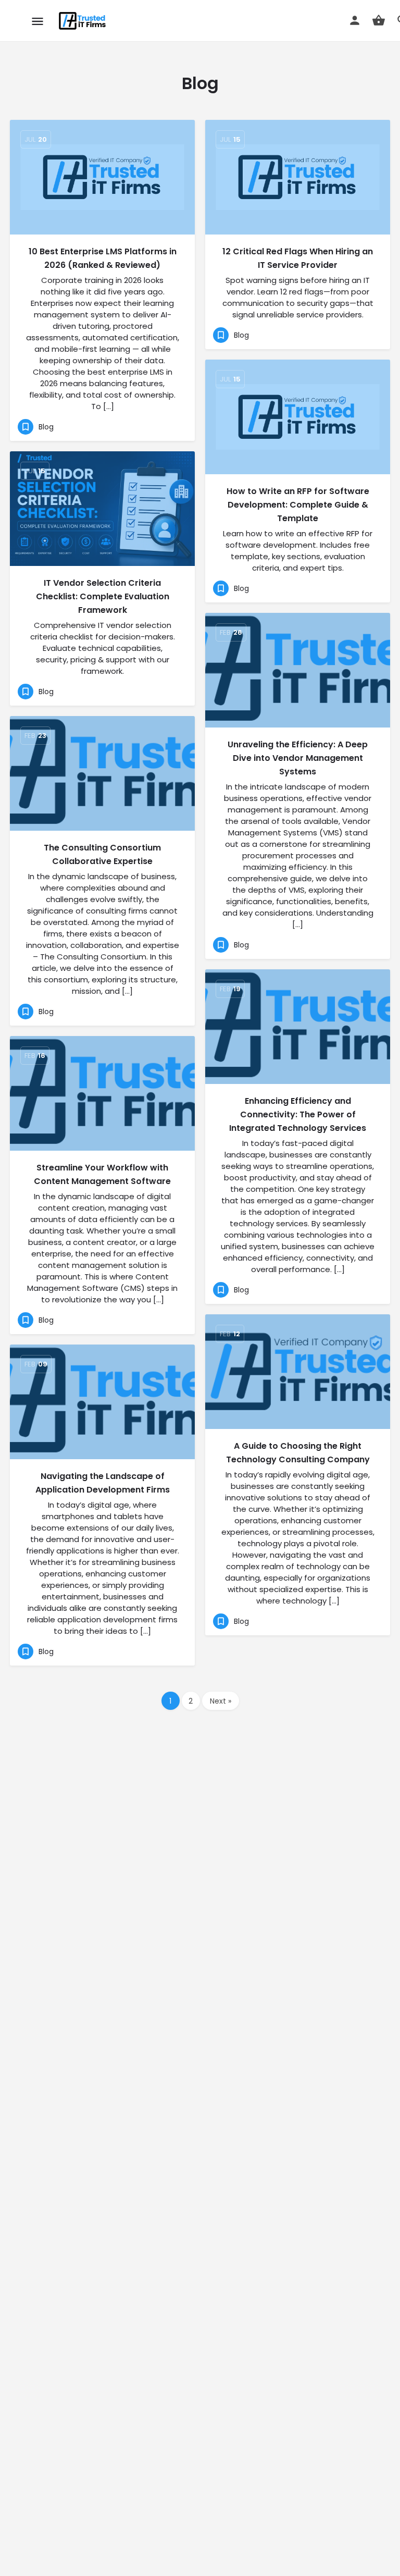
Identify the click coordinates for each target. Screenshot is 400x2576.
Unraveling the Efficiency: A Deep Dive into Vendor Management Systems (298, 758)
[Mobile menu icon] (37, 21)
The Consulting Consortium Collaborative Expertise (102, 854)
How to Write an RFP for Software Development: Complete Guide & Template (298, 505)
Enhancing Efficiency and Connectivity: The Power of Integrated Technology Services (298, 1114)
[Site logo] (84, 21)
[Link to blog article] (102, 177)
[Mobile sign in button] (355, 20)
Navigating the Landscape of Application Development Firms (103, 1483)
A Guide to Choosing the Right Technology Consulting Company (298, 1453)
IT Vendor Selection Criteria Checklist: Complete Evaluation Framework (103, 596)
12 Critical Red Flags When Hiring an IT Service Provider (298, 258)
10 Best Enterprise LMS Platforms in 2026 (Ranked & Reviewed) (103, 258)
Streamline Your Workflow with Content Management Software (102, 1174)
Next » (221, 1701)
